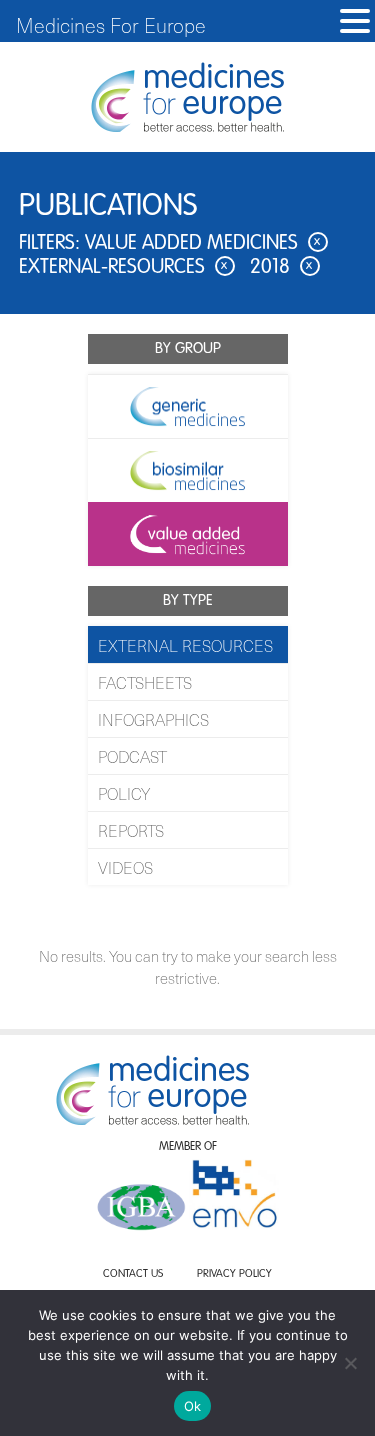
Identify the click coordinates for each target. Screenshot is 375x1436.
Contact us (133, 1274)
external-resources (123, 268)
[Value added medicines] (188, 534)
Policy (124, 793)
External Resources (185, 645)
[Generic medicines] (188, 406)
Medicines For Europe (111, 25)
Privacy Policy (234, 1274)
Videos (125, 867)
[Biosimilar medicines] (188, 470)
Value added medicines (203, 244)
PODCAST (132, 756)
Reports (131, 830)
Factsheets (145, 682)
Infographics (153, 719)
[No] (350, 1363)
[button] (355, 21)
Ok (193, 1406)
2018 (281, 268)
